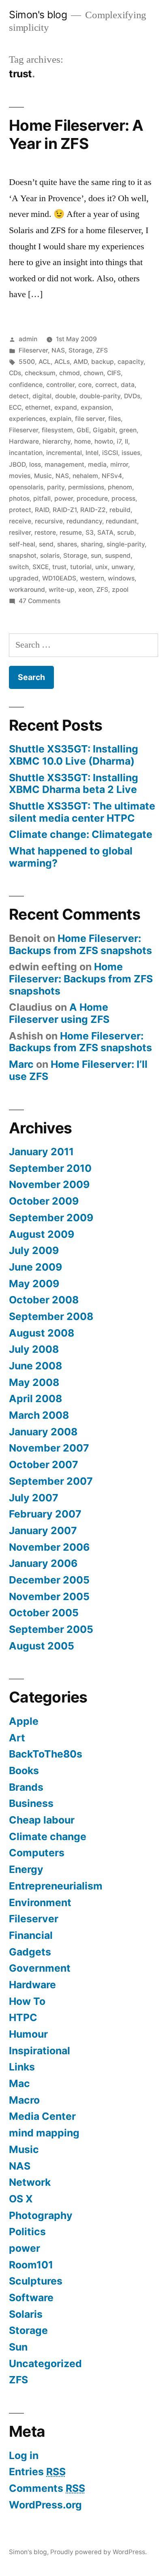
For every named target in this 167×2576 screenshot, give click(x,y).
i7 (119, 441)
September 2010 (50, 1168)
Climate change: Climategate (81, 834)
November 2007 (49, 1448)
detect (19, 396)
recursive (49, 521)
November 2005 (49, 1596)
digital (42, 396)
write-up (62, 590)
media (97, 464)
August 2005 (42, 1646)
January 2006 (43, 1563)
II (126, 441)
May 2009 (34, 1284)
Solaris (26, 2314)
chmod (70, 373)
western (92, 578)
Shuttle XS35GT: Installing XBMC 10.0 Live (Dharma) (74, 755)
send (46, 544)
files (115, 419)
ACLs (62, 362)
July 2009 (34, 1250)
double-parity (100, 396)
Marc (21, 1064)
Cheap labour (42, 1820)
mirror (119, 464)
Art (17, 1738)
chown (93, 373)
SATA (105, 532)
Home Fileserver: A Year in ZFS (76, 134)
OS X (21, 2199)
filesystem (57, 430)
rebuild (120, 510)
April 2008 (35, 1399)
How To (27, 2001)
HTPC (23, 2017)
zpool (120, 590)
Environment (40, 1902)
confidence (26, 385)
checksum (40, 373)
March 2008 (39, 1415)
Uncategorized (45, 2363)
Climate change (48, 1836)
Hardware (24, 441)
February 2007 (45, 1514)
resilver (20, 532)
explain (60, 419)
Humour (28, 2034)
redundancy (84, 521)
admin (28, 339)
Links (22, 2067)
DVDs (132, 396)
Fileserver (33, 350)
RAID (42, 510)
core (85, 385)
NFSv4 (112, 476)
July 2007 (34, 1498)
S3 (90, 532)
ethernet (38, 407)
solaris (50, 556)
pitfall (42, 498)
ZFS (102, 350)
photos (19, 498)
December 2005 (49, 1580)
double (65, 396)
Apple (24, 1721)
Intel (92, 453)
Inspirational (40, 2051)
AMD (80, 362)
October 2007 (44, 1464)
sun (96, 556)
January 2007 (43, 1530)
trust (59, 567)
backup (103, 362)
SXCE (41, 567)
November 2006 (49, 1547)
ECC (15, 407)
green (128, 430)
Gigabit (104, 430)
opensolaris (26, 487)
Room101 (31, 2265)
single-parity (126, 544)
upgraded (24, 578)
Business (31, 1803)
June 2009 (35, 1267)
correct (106, 385)
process (123, 498)
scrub (126, 532)
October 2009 (44, 1201)
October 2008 (44, 1300)
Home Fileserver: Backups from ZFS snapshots (80, 944)
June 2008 (35, 1366)
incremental (64, 453)
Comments (47, 2488)
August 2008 (42, 1333)
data (128, 385)
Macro (24, 2100)
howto (104, 441)
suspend (118, 556)
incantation (26, 453)
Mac (19, 2083)
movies (20, 476)
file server (90, 419)
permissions (86, 487)
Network (30, 2182)
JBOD (17, 464)
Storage (80, 350)
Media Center (42, 2116)
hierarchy (57, 441)
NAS (58, 350)
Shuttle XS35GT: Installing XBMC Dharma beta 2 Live (74, 784)
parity (56, 487)
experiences (27, 419)
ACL (45, 362)
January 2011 (41, 1152)
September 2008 (51, 1316)
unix (102, 567)
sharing (92, 544)
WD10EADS (59, 578)
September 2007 (51, 1481)
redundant (121, 521)
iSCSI (110, 453)
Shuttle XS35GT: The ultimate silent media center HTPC (82, 812)
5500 (27, 362)
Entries (37, 2472)
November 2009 (49, 1184)
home (82, 441)
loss (35, 464)
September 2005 (51, 1629)
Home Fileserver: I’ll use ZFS (78, 1070)
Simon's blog (38, 15)
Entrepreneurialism (56, 1886)
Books (24, 1770)
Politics (27, 2232)
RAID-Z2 (93, 510)
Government (40, 1968)
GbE (83, 430)
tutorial (81, 567)
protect (20, 510)
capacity (131, 362)
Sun (18, 2347)
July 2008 (34, 1349)
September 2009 (51, 1218)
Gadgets (30, 1952)
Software (31, 2298)
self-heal (22, 544)
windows (121, 578)
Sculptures (36, 2281)
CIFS (114, 373)
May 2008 (34, 1382)
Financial (31, 1935)
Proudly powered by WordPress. (98, 2552)
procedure (92, 498)
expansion (96, 407)
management (64, 464)
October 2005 (44, 1613)
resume (71, 532)
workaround (27, 590)
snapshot (23, 556)
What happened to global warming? (71, 857)
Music (43, 476)
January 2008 (43, 1432)
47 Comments (40, 601)
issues (131, 453)
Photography (41, 2215)
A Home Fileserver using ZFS (59, 1013)
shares (67, 544)
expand (66, 407)
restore (45, 532)
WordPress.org (45, 2505)
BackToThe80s (46, 1754)
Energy (26, 1869)
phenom (120, 487)
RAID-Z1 (65, 510)
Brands (26, 1787)
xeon (86, 590)
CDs (15, 373)
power (64, 498)
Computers (37, 1853)
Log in (24, 2455)
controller (60, 385)
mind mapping (44, 2133)
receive (20, 521)
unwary (122, 567)
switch (19, 567)
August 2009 (42, 1234)
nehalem (85, 476)
